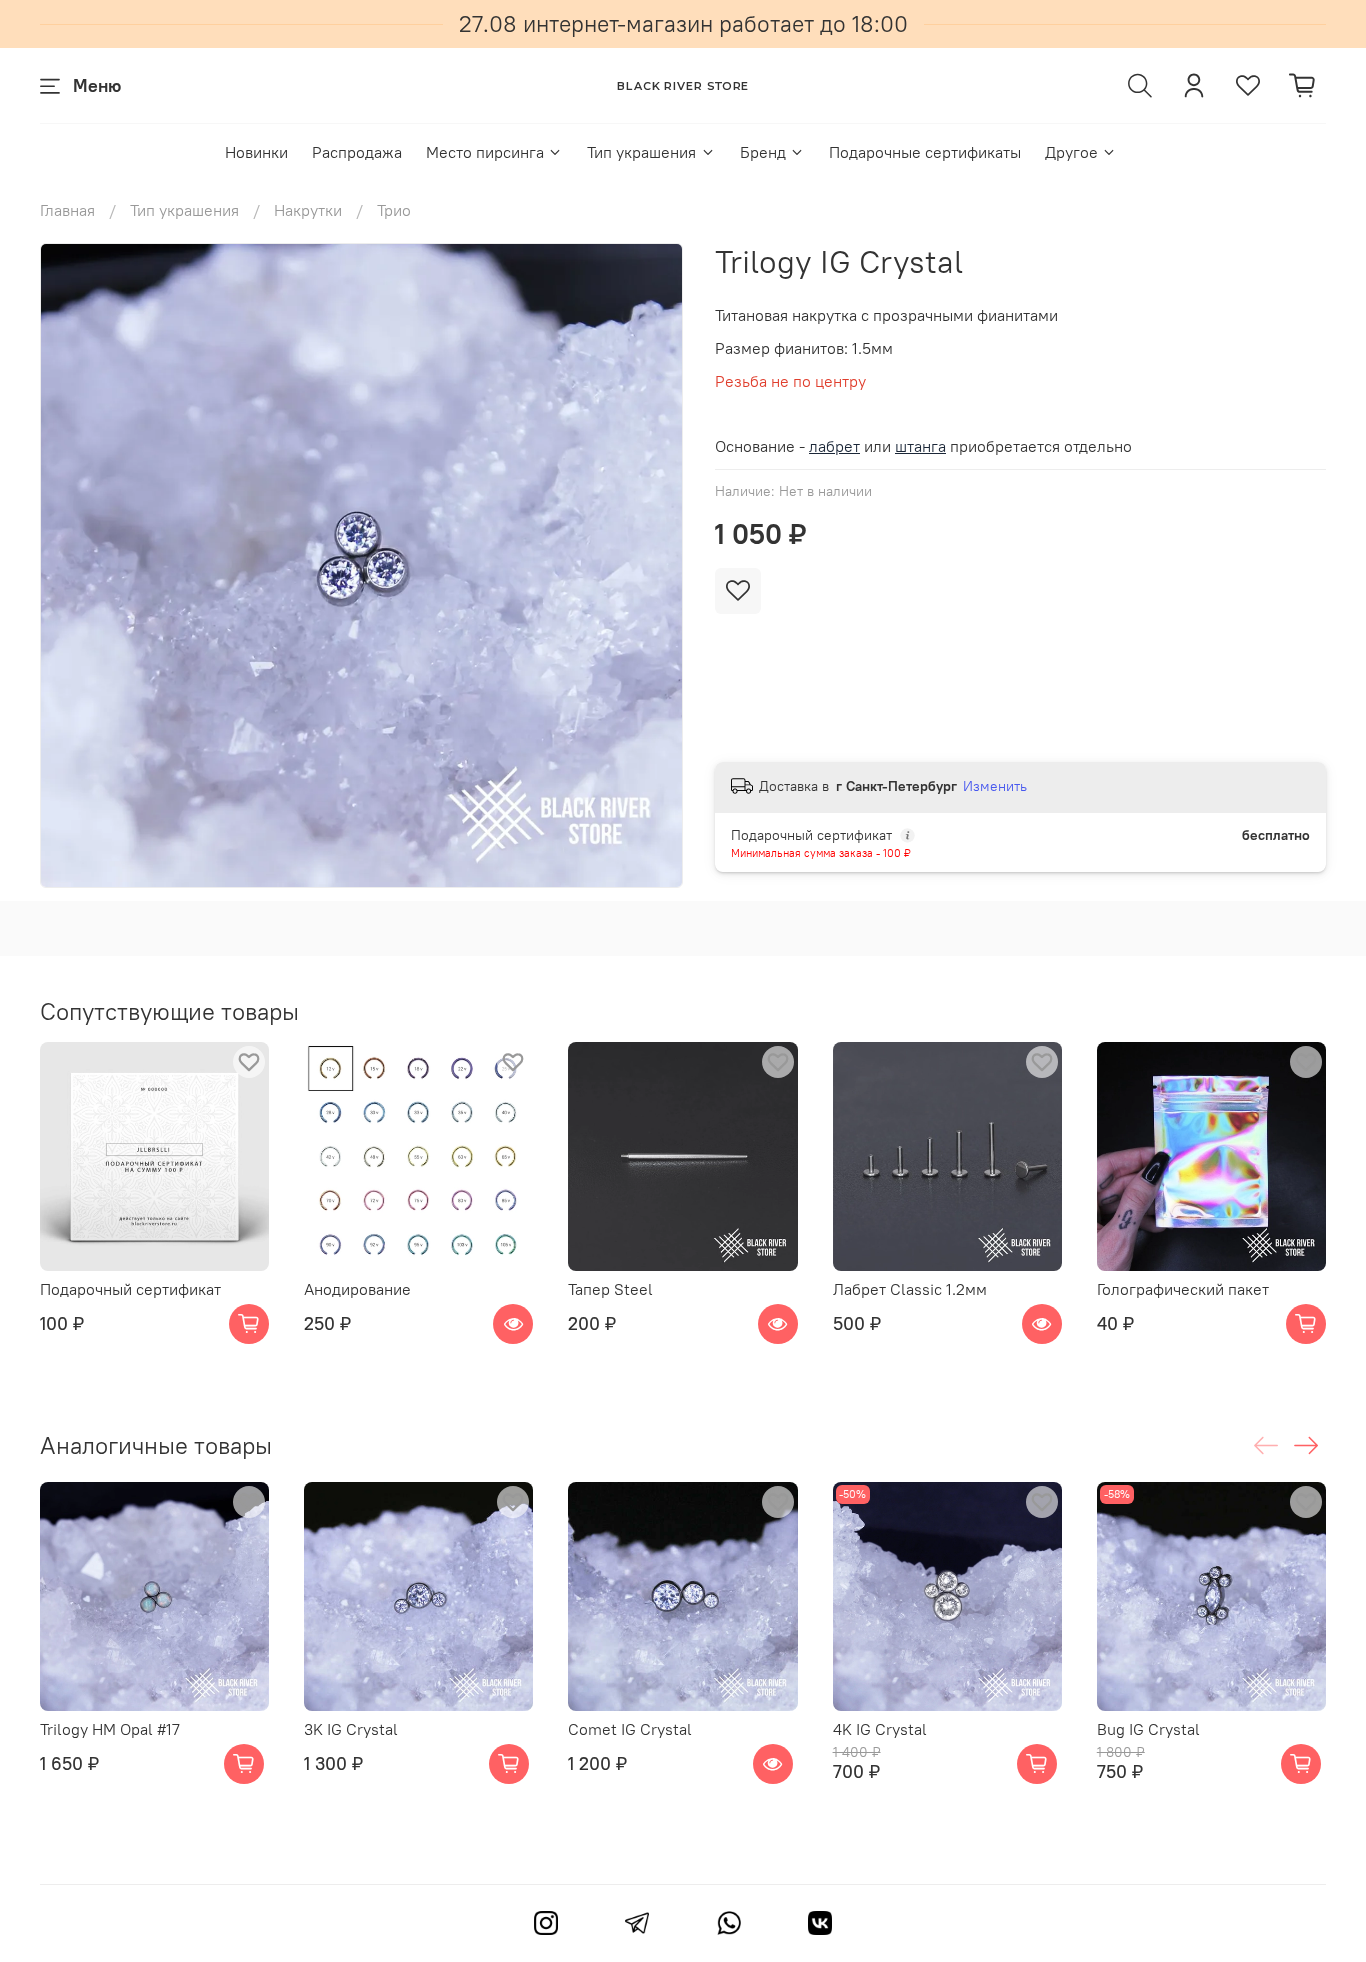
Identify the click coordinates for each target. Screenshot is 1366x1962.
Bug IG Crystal (1148, 1729)
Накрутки (308, 210)
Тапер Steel (610, 1289)
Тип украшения (641, 152)
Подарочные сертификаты (925, 152)
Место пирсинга (485, 152)
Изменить (995, 786)
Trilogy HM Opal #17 (110, 1729)
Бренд (763, 152)
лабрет (834, 446)
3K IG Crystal (351, 1729)
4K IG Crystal (880, 1729)
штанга (920, 446)
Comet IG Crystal (630, 1729)
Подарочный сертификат (130, 1289)
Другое (1071, 152)
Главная (67, 210)
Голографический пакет (1183, 1289)
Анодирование (357, 1289)
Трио (394, 210)
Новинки (256, 152)
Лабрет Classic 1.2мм (910, 1289)
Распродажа (357, 152)
